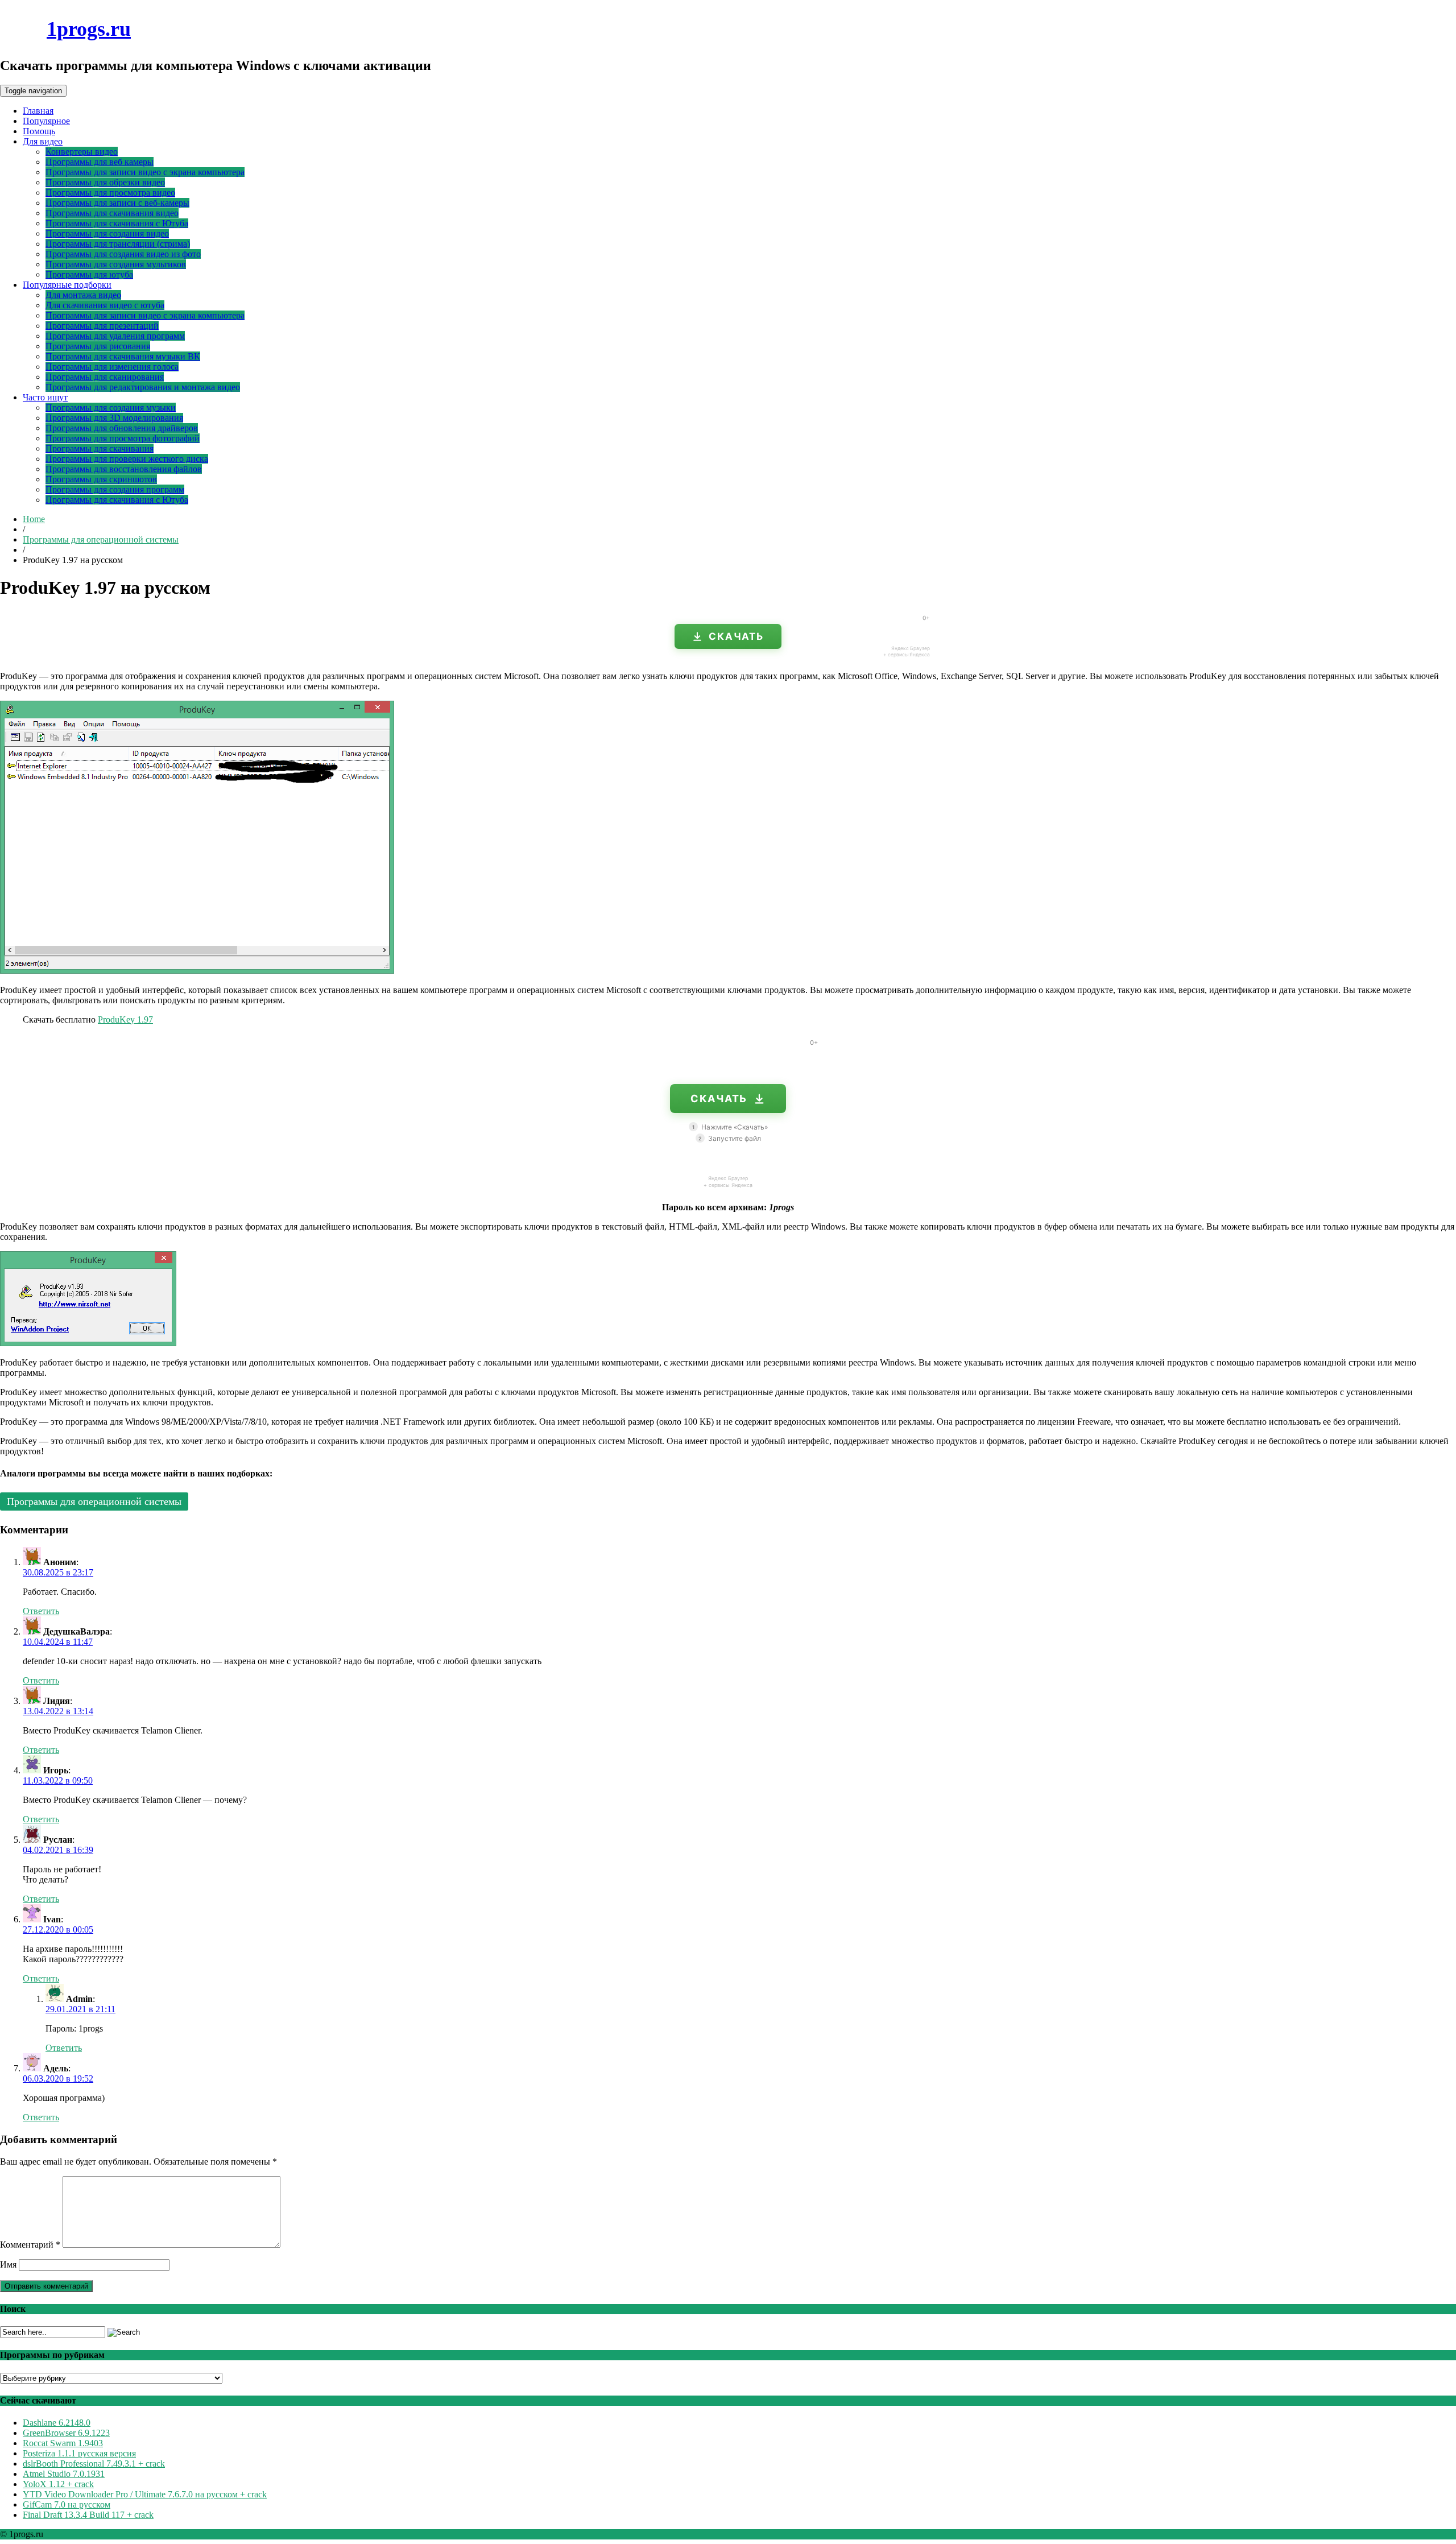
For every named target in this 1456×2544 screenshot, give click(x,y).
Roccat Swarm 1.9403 (63, 2443)
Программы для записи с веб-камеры (117, 203)
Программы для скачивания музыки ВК (123, 356)
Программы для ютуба (89, 274)
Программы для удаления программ (115, 336)
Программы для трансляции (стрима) (118, 244)
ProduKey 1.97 (125, 1019)
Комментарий (30, 2245)
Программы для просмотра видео (110, 193)
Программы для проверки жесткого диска (127, 459)
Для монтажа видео (83, 295)
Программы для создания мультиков (116, 264)
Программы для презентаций (102, 326)
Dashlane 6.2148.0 (57, 2423)
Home (34, 519)
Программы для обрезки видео (105, 182)
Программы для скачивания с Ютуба (117, 223)
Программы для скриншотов (101, 479)
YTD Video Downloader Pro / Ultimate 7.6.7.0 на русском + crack (145, 2494)
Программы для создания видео (107, 233)
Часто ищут (45, 397)
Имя (8, 2264)
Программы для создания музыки (111, 408)
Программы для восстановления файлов (124, 469)
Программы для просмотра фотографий (123, 438)
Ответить (41, 1611)
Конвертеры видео (82, 152)
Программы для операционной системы (101, 539)
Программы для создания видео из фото (123, 254)
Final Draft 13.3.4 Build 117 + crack (88, 2515)
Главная (38, 111)
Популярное (46, 121)
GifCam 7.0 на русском (67, 2504)
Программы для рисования (98, 346)
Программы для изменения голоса (112, 367)
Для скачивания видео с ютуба (105, 305)
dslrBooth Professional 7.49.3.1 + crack (94, 2464)
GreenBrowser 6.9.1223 (66, 2433)
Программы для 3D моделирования (114, 418)
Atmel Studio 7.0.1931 (64, 2474)
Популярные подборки (67, 285)
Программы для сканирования (105, 377)
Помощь (39, 131)
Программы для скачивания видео (112, 213)
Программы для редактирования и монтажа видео (143, 387)
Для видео (43, 141)
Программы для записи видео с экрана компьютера (145, 172)
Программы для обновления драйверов (122, 428)
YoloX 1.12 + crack (58, 2484)
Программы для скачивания (100, 448)
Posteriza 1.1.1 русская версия (79, 2453)
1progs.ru (89, 29)
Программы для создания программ (115, 489)
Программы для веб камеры (100, 162)
